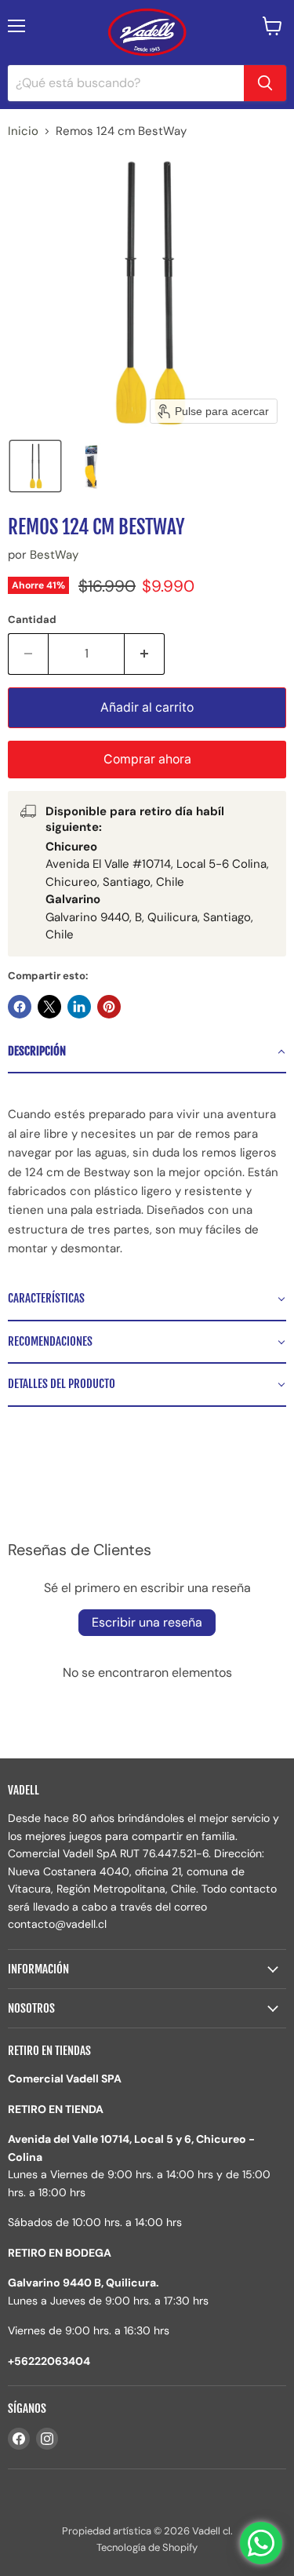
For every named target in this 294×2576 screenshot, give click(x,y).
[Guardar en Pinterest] (109, 1007)
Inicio (23, 131)
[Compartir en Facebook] (20, 1007)
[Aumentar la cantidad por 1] (145, 654)
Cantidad (32, 619)
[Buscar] (265, 83)
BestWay (54, 555)
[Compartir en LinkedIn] (79, 1007)
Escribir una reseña (147, 1622)
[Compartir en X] (49, 1007)
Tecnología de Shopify (147, 2547)
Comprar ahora (147, 759)
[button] (35, 466)
